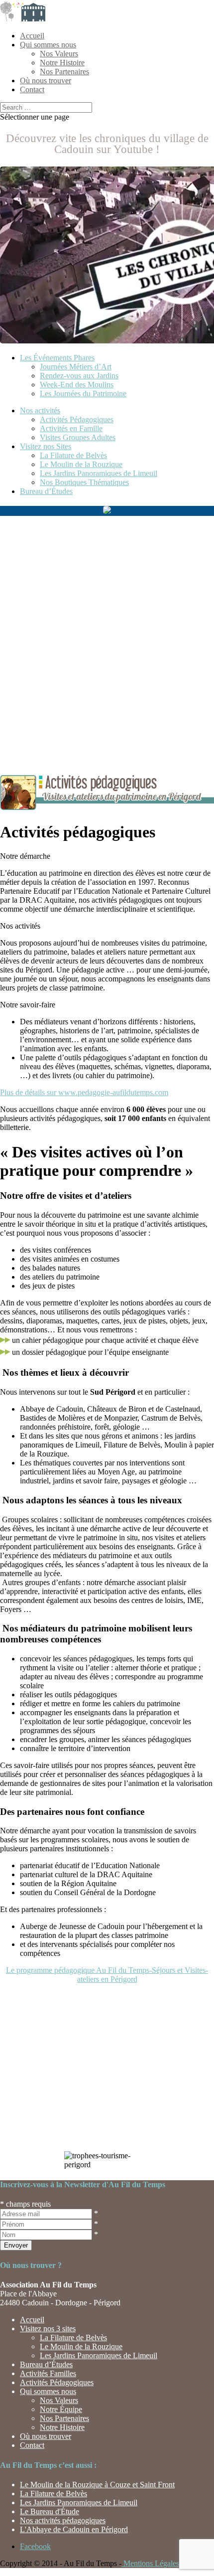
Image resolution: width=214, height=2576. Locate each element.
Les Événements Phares (57, 358)
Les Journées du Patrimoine (83, 394)
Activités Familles (48, 2373)
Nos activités (40, 410)
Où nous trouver (46, 80)
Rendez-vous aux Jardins (79, 376)
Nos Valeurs (59, 54)
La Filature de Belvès (73, 455)
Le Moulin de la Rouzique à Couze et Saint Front (97, 2485)
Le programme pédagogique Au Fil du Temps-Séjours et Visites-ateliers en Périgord (107, 1975)
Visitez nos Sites (46, 446)
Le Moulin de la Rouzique (81, 464)
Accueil (32, 36)
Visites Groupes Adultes (78, 437)
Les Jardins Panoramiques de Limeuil (99, 473)
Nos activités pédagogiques (63, 2520)
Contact (32, 89)
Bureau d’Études (46, 491)
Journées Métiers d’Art (76, 367)
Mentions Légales (150, 2563)
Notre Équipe (61, 2409)
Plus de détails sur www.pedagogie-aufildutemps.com (84, 1092)
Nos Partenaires (64, 72)
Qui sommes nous (48, 45)
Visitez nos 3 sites (48, 2329)
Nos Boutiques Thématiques (84, 482)
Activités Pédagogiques (77, 419)
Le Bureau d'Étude (50, 2511)
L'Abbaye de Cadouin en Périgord (74, 2529)
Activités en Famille (71, 428)
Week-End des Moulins (77, 385)
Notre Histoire (62, 63)
